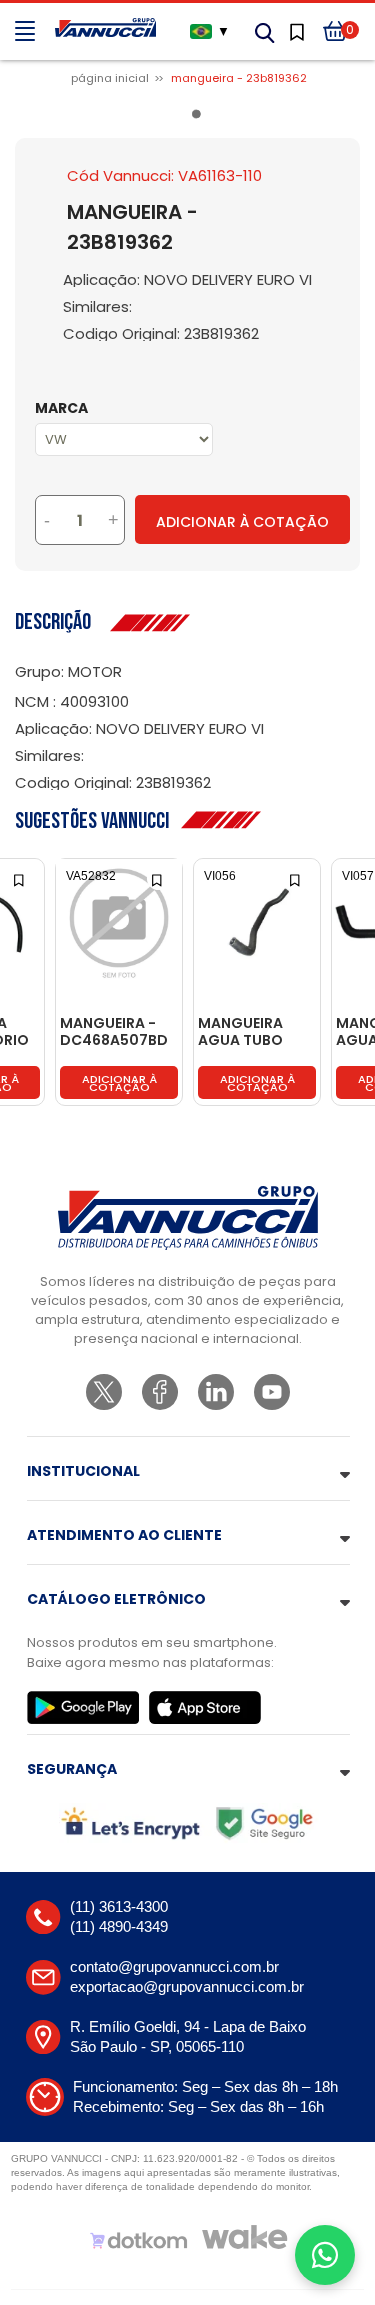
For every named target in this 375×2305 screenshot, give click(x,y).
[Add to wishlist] (20, 878)
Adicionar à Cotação (242, 522)
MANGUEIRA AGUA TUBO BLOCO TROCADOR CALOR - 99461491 (240, 1032)
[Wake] (245, 2237)
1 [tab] (200, 118)
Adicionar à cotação (119, 1083)
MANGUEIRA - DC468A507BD (114, 1032)
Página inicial (110, 78)
